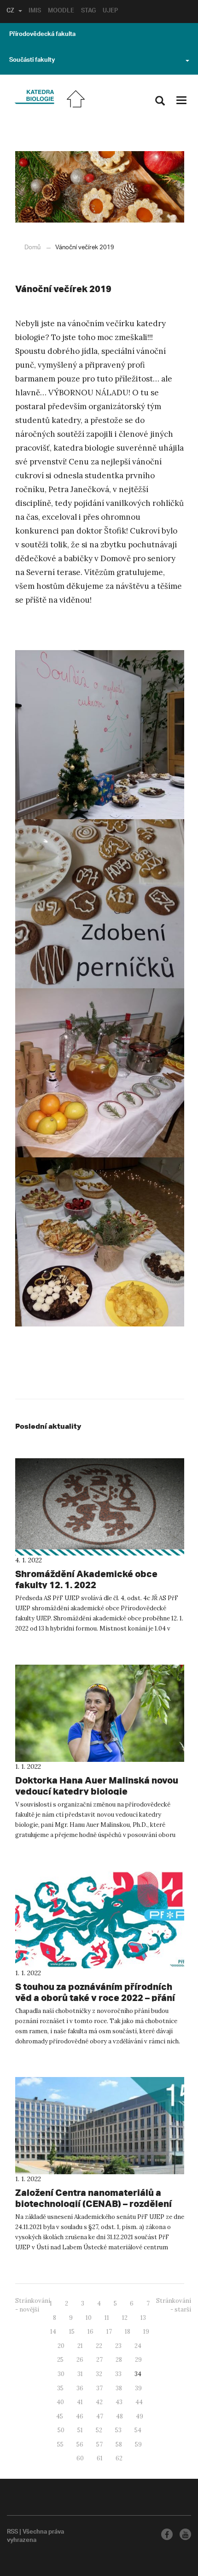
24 (138, 2346)
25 (60, 2360)
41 (80, 2402)
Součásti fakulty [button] (32, 61)
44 (139, 2402)
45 (60, 2416)
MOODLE (61, 12)
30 (61, 2374)
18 (128, 2332)
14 (53, 2332)
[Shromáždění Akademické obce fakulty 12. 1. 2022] (100, 1507)
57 (99, 2444)
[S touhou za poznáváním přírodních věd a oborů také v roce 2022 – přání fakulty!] (100, 1919)
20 (61, 2346)
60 (80, 2458)
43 (119, 2402)
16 (90, 2332)
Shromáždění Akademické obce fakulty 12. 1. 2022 (86, 1579)
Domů (32, 248)
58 (119, 2444)
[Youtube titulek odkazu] (185, 2534)
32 (99, 2374)
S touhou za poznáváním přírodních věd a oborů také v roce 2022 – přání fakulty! (95, 1998)
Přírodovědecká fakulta (42, 35)
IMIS (35, 12)
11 (107, 2318)
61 (100, 2458)
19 (146, 2332)
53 (118, 2430)
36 (80, 2388)
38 (119, 2388)
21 (80, 2346)
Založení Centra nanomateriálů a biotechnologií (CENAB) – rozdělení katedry (93, 2203)
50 (61, 2430)
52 (99, 2430)
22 (99, 2346)
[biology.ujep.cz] (34, 97)
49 (140, 2416)
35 (60, 2388)
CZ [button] (10, 12)
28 (119, 2360)
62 (119, 2458)
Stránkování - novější (33, 2305)
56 (80, 2444)
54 (138, 2430)
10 (89, 2318)
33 (118, 2374)
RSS (12, 2533)
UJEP (110, 12)
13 (143, 2318)
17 (109, 2332)
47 (100, 2416)
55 (60, 2444)
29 (138, 2360)
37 (99, 2388)
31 (80, 2374)
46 (80, 2416)
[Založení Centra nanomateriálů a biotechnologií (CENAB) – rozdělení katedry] (100, 2126)
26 (80, 2360)
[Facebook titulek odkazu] (167, 2534)
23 (118, 2346)
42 (99, 2402)
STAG (88, 12)
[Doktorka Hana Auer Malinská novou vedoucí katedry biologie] (100, 1713)
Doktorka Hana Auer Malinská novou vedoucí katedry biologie (97, 1786)
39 (138, 2388)
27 (99, 2360)
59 (138, 2444)
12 (125, 2318)
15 (72, 2332)
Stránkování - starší (174, 2305)
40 (60, 2402)
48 (119, 2416)
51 (80, 2430)
